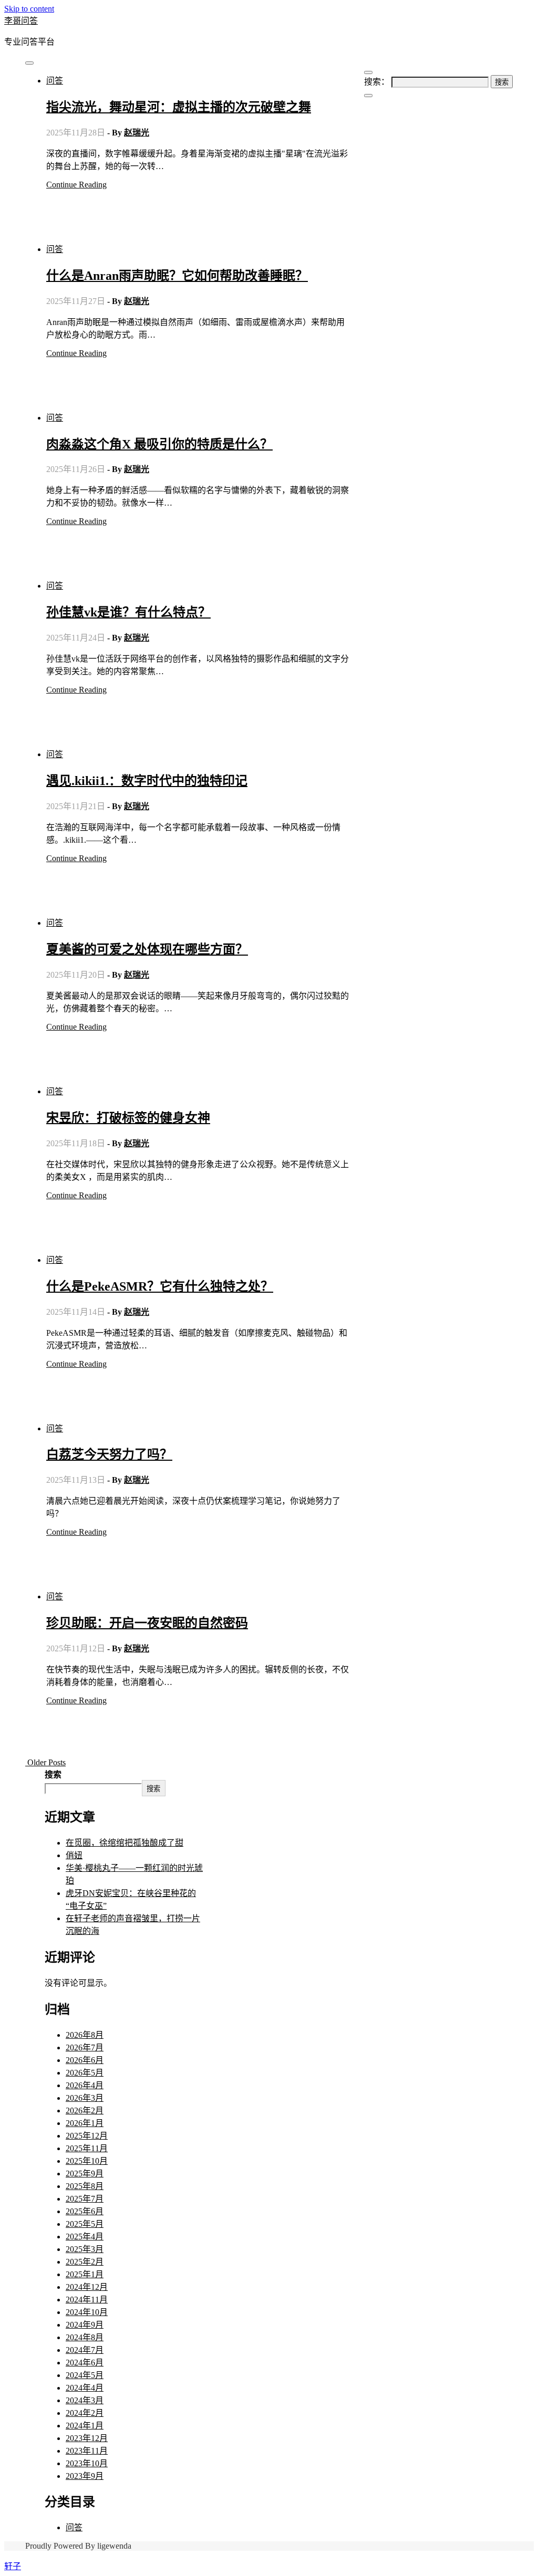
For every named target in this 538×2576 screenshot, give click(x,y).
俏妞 (74, 1855)
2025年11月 (87, 2148)
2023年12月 (87, 2438)
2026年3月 (85, 2098)
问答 (55, 81)
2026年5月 (85, 2073)
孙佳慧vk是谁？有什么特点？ (128, 612)
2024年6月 (85, 2363)
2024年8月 (85, 2337)
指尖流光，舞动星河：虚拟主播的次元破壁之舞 (179, 107)
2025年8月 (85, 2186)
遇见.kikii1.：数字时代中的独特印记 (147, 781)
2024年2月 (85, 2413)
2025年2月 (85, 2262)
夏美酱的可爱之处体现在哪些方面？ (147, 949)
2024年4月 (85, 2388)
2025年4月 (85, 2237)
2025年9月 (85, 2174)
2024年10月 (87, 2312)
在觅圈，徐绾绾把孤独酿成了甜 (125, 1843)
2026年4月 (85, 2085)
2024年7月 (85, 2350)
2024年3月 (85, 2400)
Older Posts (45, 1762)
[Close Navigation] (368, 96)
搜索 (53, 1774)
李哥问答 (21, 21)
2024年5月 (85, 2375)
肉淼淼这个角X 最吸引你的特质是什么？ (159, 444)
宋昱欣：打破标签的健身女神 (128, 1118)
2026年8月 (85, 2035)
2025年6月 (85, 2211)
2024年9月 (85, 2325)
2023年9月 (85, 2476)
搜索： (377, 82)
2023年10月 (87, 2463)
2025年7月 (85, 2199)
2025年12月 (87, 2136)
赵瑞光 (137, 133)
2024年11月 (87, 2300)
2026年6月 (85, 2060)
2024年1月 (85, 2426)
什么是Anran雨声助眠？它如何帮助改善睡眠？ (177, 276)
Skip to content (29, 9)
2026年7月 (85, 2048)
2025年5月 (85, 2224)
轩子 (13, 2566)
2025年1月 (85, 2274)
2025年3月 (85, 2249)
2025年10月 (87, 2161)
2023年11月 (87, 2451)
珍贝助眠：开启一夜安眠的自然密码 (147, 1623)
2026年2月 (85, 2111)
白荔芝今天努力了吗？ (109, 1454)
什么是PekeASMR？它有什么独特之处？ (160, 1286)
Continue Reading (76, 185)
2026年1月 (85, 2123)
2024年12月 (87, 2287)
